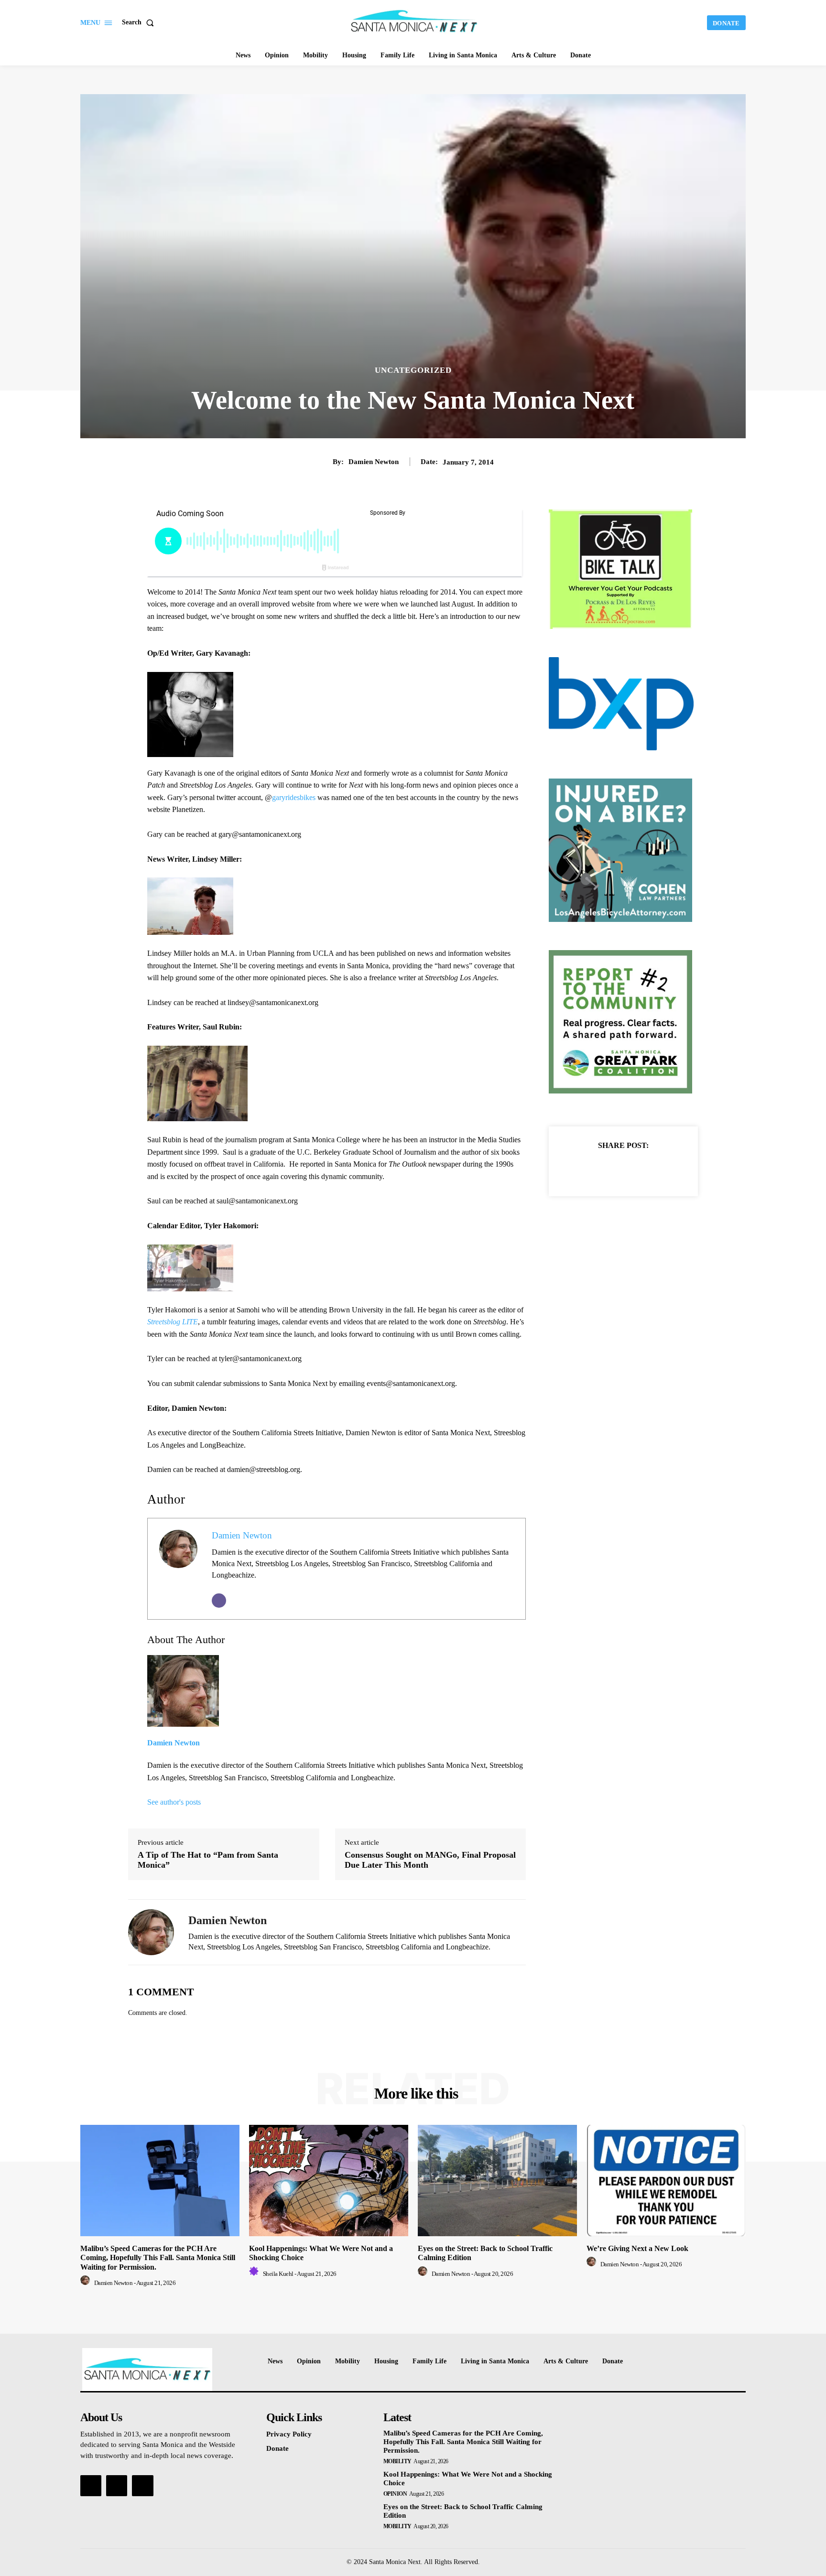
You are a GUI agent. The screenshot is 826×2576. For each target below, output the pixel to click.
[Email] (219, 1601)
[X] (612, 1169)
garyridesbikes (294, 797)
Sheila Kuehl (278, 2274)
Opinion (395, 2494)
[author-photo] (87, 2283)
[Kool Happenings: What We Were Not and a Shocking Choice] (329, 2181)
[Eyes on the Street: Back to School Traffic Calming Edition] (497, 2181)
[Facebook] (590, 1169)
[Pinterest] (634, 1169)
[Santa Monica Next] (414, 22)
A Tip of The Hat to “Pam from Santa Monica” (208, 1860)
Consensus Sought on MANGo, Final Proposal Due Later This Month (430, 1860)
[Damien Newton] (151, 1932)
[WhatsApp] (656, 1169)
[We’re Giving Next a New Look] (666, 2181)
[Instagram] (117, 2486)
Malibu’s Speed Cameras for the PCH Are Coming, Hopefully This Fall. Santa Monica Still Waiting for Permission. (158, 2257)
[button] (140, 22)
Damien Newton (374, 462)
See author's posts (174, 1802)
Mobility (397, 2461)
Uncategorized (413, 370)
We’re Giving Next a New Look (637, 2248)
